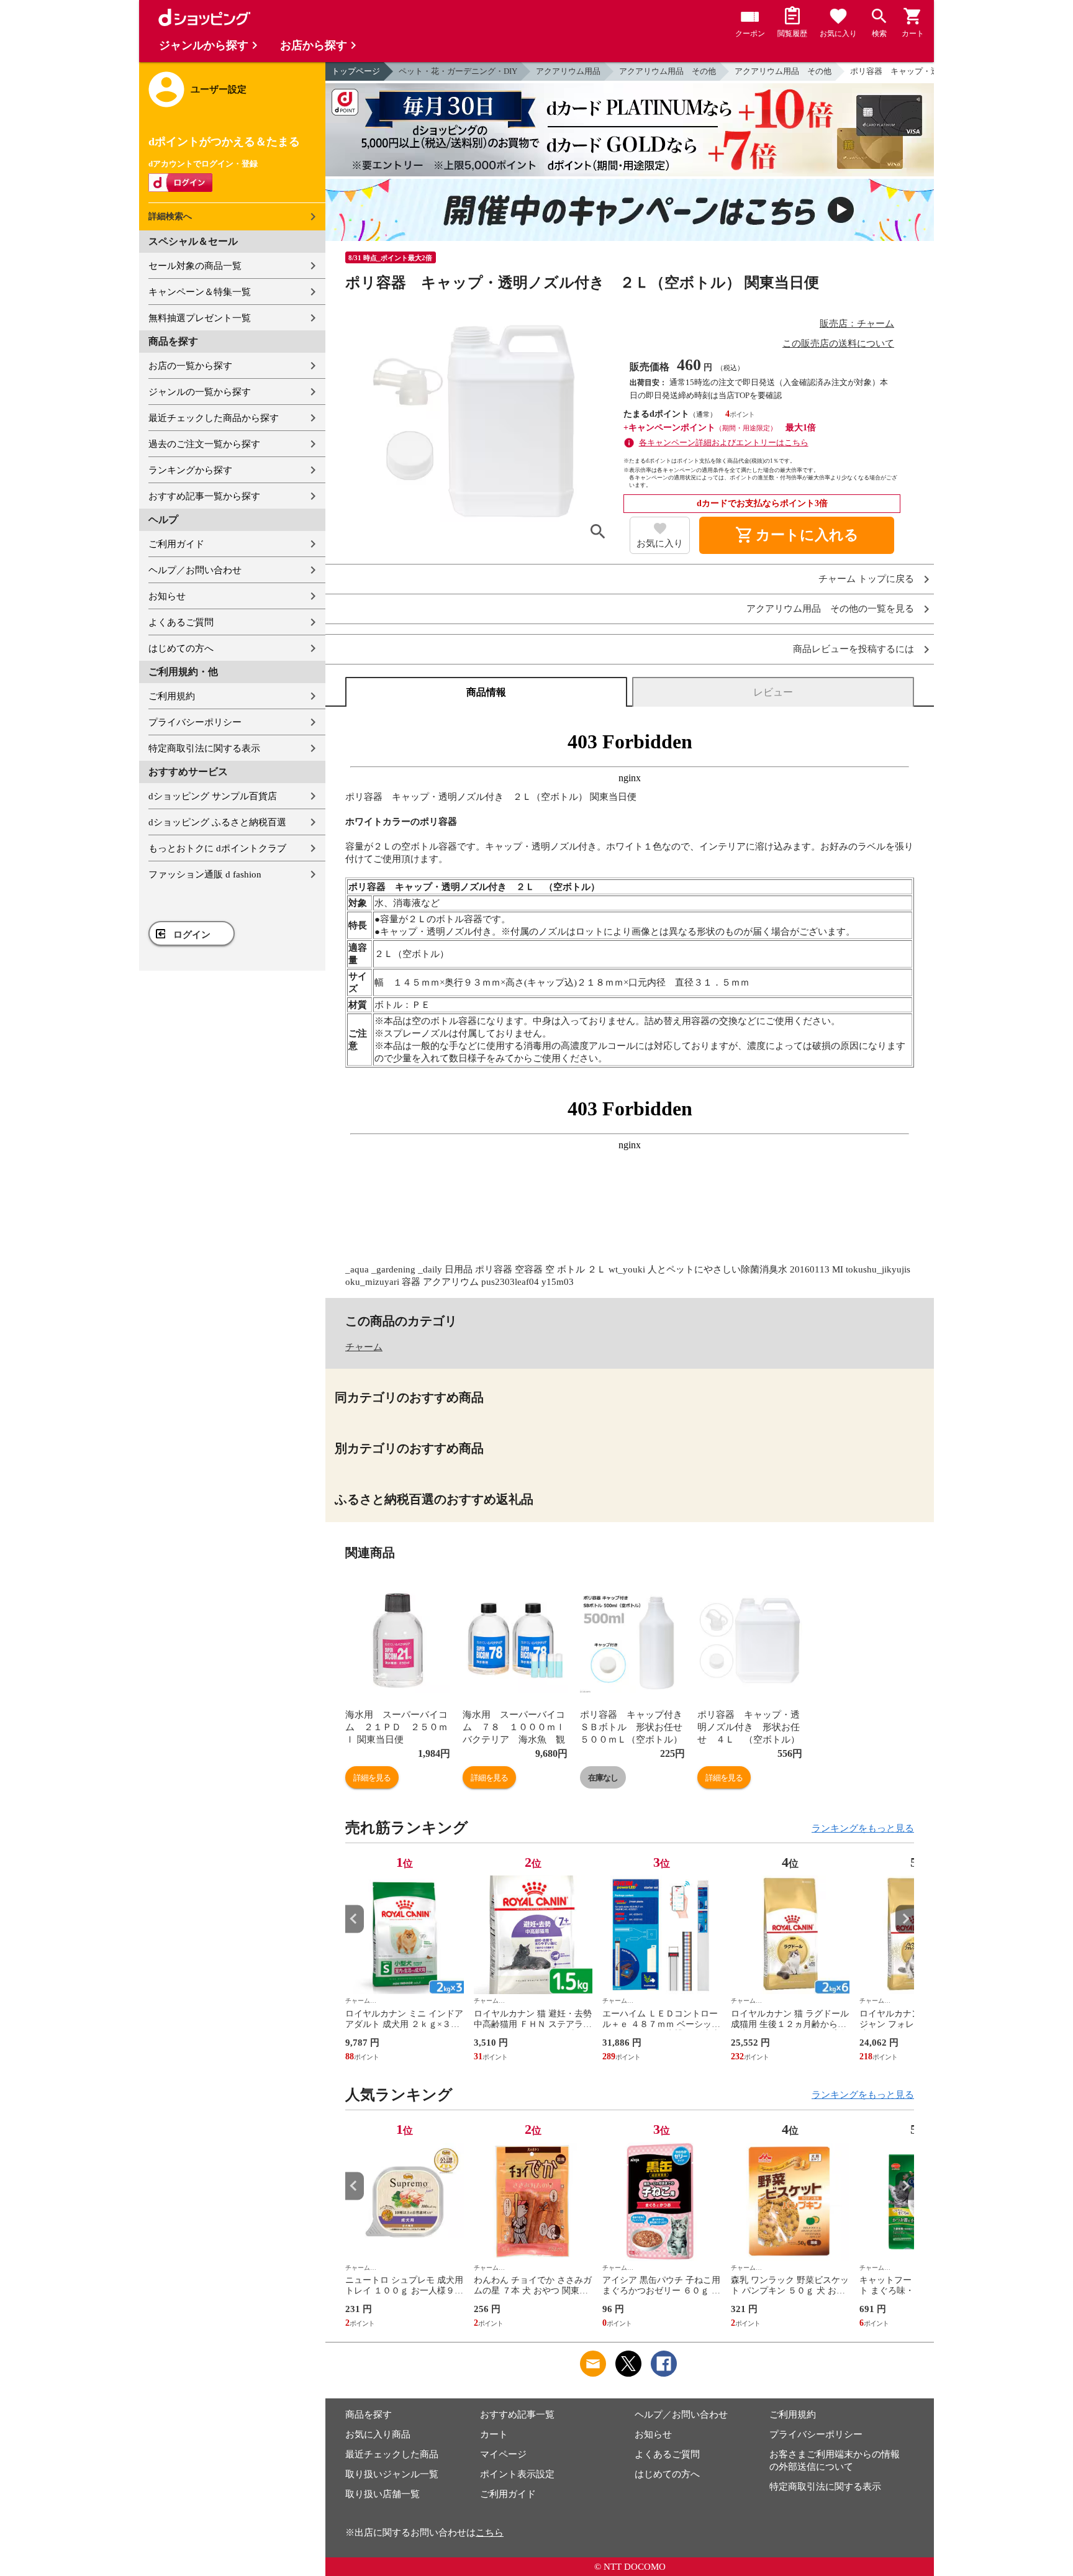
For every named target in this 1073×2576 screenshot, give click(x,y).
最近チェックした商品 (392, 2454)
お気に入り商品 (378, 2434)
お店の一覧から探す (190, 366)
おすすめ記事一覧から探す (204, 496)
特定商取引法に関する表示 (204, 748)
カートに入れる (797, 535)
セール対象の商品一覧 (195, 266)
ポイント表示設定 (517, 2474)
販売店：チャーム (857, 324)
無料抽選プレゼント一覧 (200, 318)
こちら (490, 2533)
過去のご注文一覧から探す (204, 444)
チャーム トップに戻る (866, 579)
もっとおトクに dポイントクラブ (217, 848)
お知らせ (167, 596)
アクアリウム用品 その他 (668, 71)
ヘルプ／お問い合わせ (195, 570)
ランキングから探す (190, 470)
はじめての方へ (181, 648)
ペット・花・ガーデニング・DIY (458, 71)
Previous (355, 1919)
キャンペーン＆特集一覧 (200, 292)
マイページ (503, 2454)
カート (494, 2434)
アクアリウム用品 (568, 71)
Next (905, 1919)
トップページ (356, 71)
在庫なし (603, 1778)
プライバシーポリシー (195, 722)
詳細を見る (372, 1778)
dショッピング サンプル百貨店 (213, 796)
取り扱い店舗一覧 (383, 2494)
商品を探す (369, 2415)
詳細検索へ (170, 216)
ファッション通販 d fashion (205, 874)
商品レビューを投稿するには (853, 649)
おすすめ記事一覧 (517, 2415)
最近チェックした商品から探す (214, 418)
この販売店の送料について (838, 343)
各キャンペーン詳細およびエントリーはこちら (724, 442)
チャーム (364, 1347)
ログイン (192, 935)
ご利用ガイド (176, 544)
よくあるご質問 (181, 622)
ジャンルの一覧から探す (200, 392)
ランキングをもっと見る (863, 1828)
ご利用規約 (172, 696)
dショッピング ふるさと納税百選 (217, 822)
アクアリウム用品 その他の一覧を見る (830, 609)
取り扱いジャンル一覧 (392, 2474)
